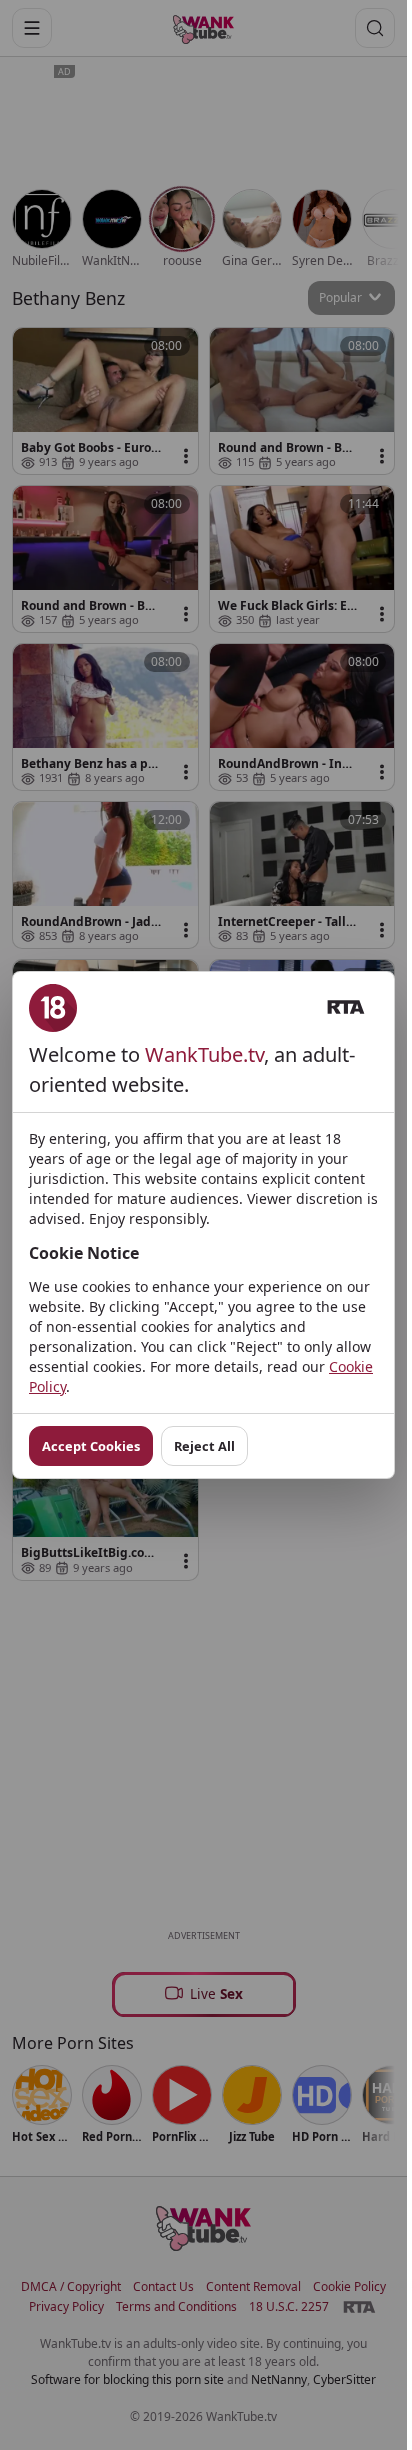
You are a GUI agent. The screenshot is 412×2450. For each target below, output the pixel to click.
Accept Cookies (91, 1446)
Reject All (204, 1446)
